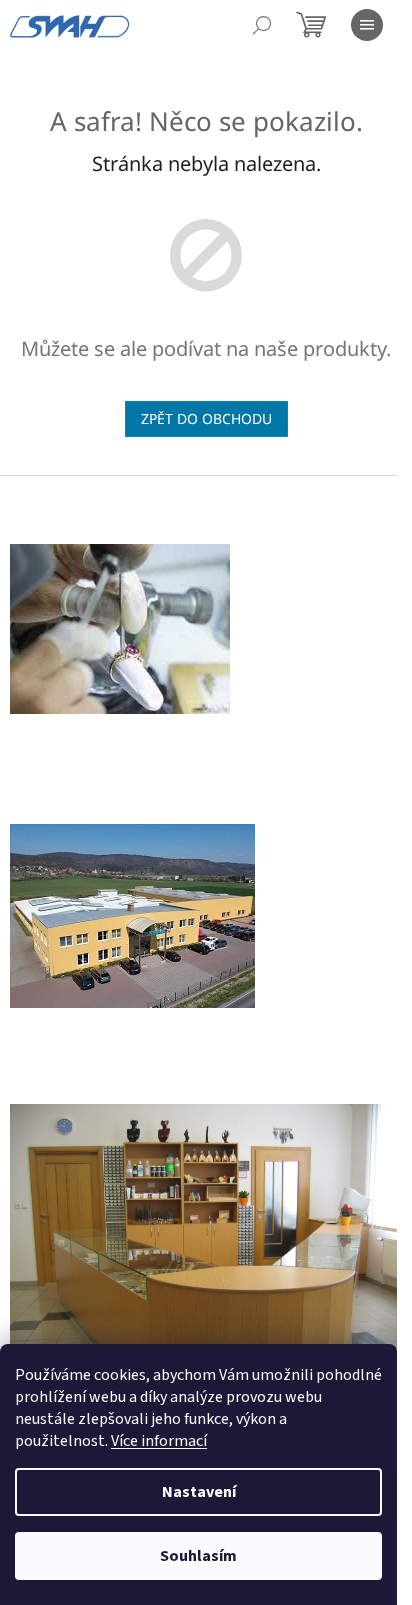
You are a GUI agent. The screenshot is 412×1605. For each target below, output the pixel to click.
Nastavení (199, 1492)
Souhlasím (198, 1556)
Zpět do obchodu (206, 418)
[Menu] (367, 25)
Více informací (159, 1441)
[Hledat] (262, 25)
